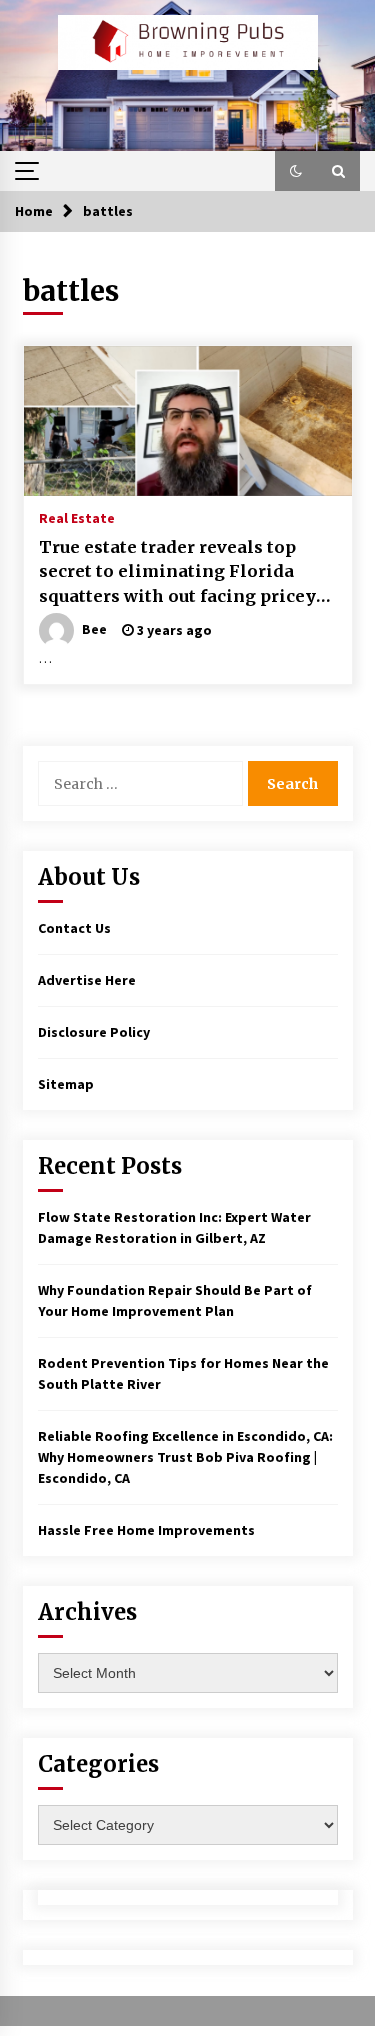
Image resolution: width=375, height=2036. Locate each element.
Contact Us (74, 928)
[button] (296, 171)
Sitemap (66, 1084)
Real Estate (77, 517)
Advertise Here (87, 980)
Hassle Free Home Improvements (146, 1530)
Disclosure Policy (94, 1032)
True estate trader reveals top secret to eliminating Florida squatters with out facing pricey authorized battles (177, 573)
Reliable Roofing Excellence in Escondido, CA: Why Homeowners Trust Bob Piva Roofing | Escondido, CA (185, 1457)
